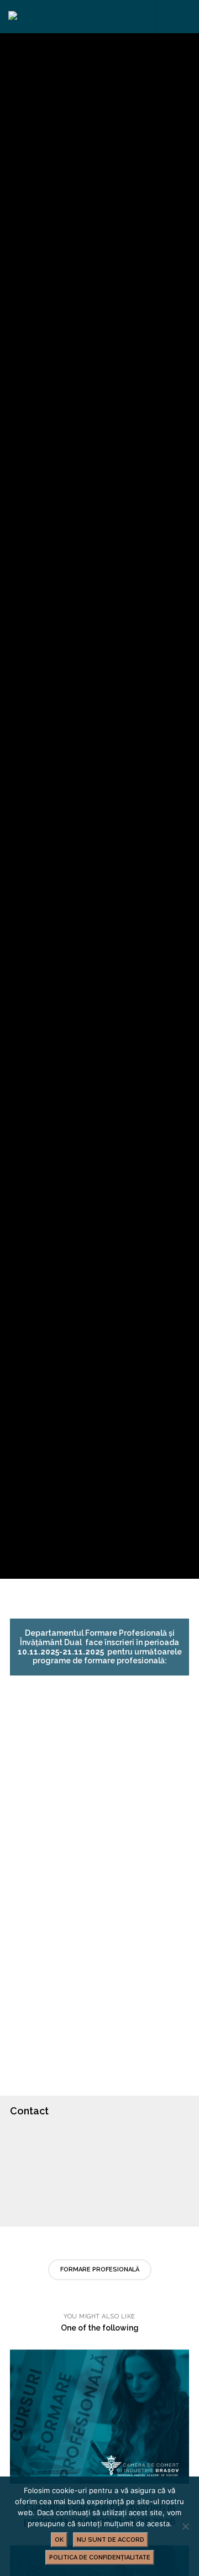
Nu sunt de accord (111, 2540)
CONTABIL (43, 1797)
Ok (59, 2540)
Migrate (144, 760)
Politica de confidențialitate (100, 2557)
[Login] (166, 17)
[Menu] (183, 17)
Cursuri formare (75, 760)
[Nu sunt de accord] (185, 2526)
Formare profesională (100, 2269)
